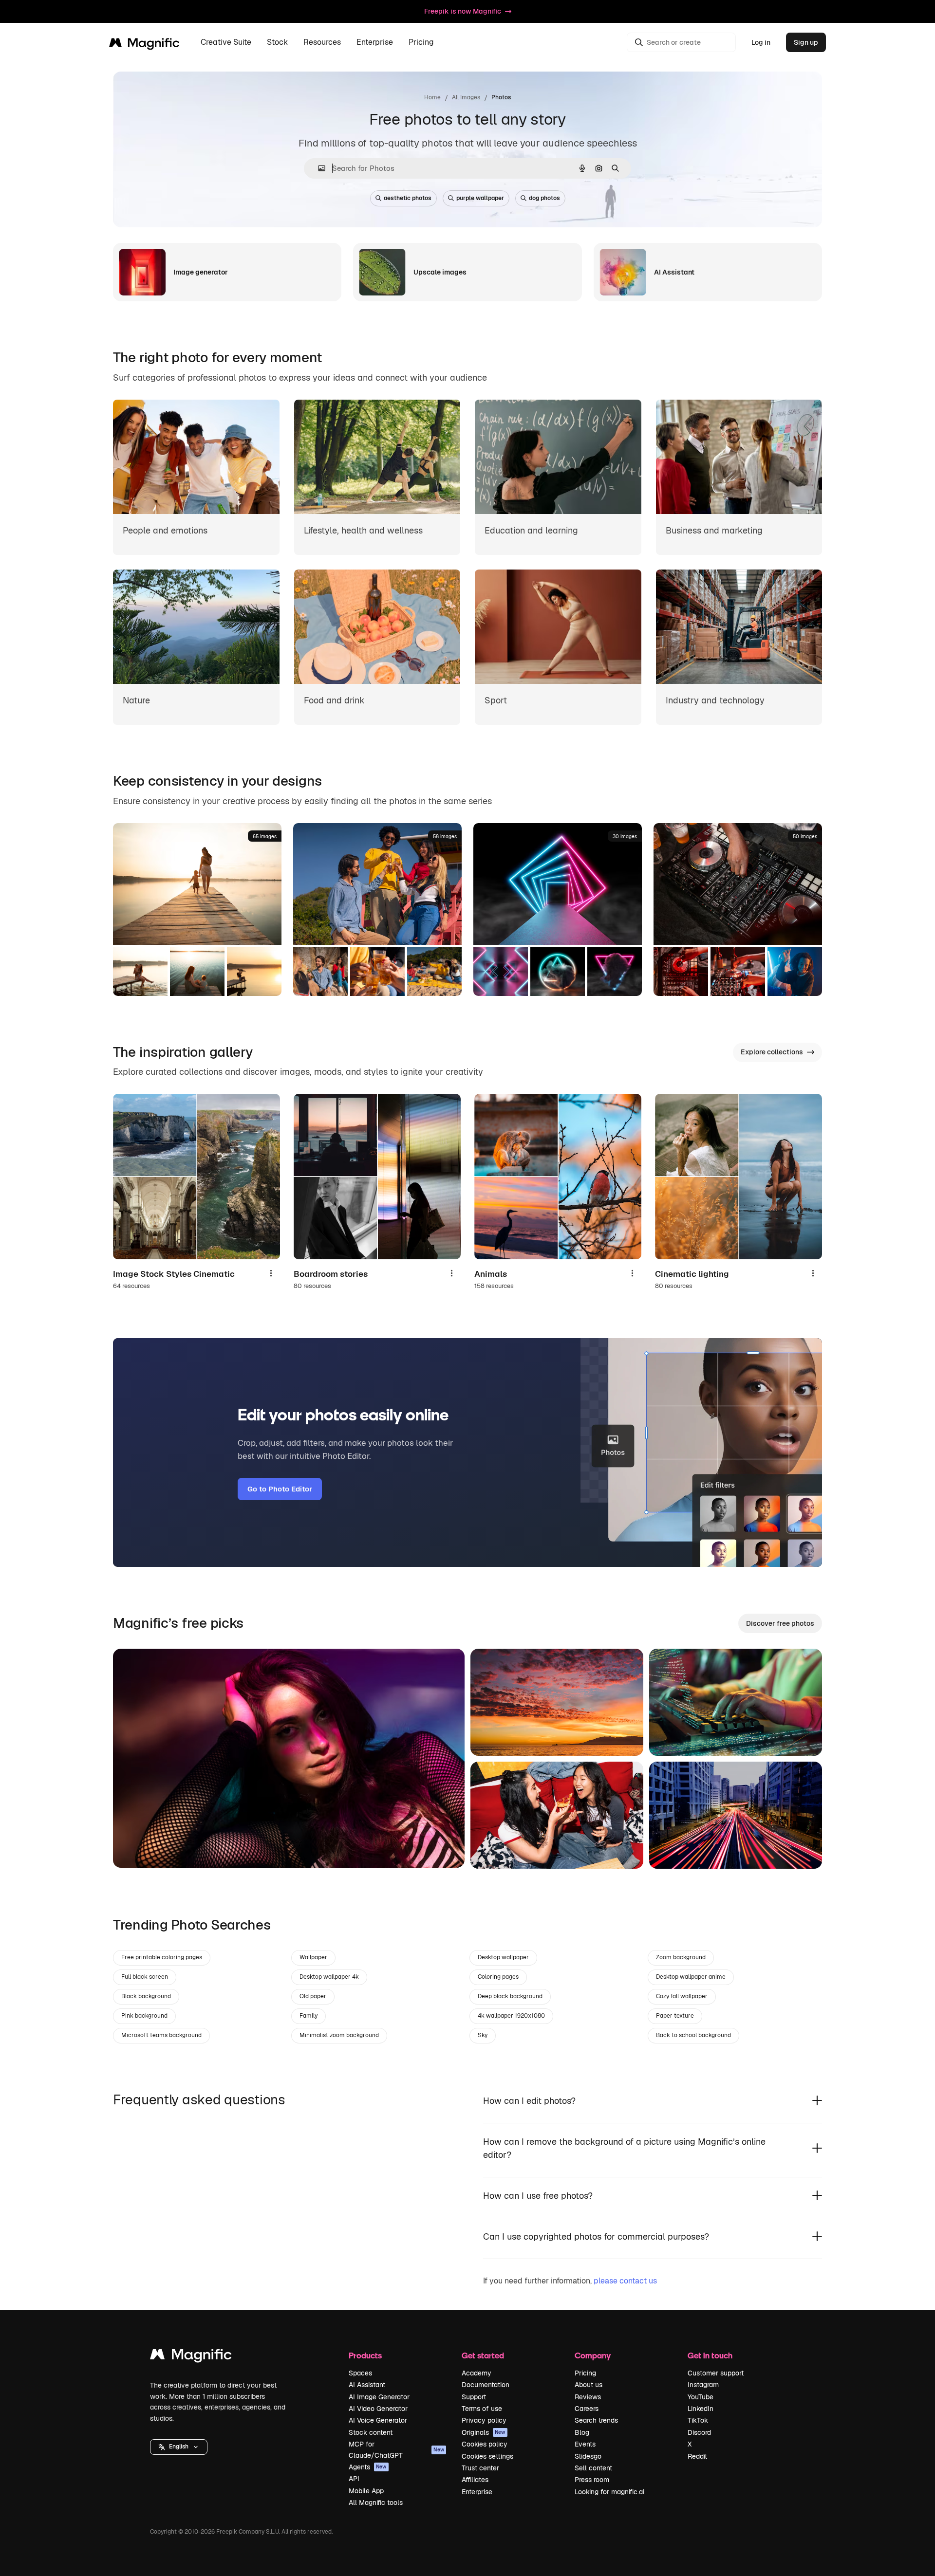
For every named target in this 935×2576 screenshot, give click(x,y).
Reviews (588, 2397)
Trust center (480, 2468)
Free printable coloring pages (162, 1957)
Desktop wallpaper (503, 1957)
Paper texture (675, 2016)
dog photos (544, 198)
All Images (466, 97)
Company (593, 2355)
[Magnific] (191, 2357)
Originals (484, 2432)
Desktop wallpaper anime (691, 1977)
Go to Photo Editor (280, 1489)
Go (135, 1848)
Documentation (486, 2385)
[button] (179, 2447)
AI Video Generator (378, 2409)
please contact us (625, 2281)
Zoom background (681, 1957)
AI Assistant (367, 2385)
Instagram (703, 2385)
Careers (587, 2409)
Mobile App (366, 2491)
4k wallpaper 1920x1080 (511, 2016)
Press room (592, 2480)
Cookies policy (485, 2444)
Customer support (716, 2373)
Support (474, 2397)
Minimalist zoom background (339, 2035)
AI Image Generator (379, 2397)
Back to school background (693, 2035)
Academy (477, 2373)
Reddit (697, 2456)
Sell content (593, 2468)
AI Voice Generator (378, 2420)
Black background (146, 1996)
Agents (368, 2467)
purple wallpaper (480, 198)
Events (585, 2444)
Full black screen (145, 1977)
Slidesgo (588, 2456)
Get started (483, 2355)
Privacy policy (484, 2420)
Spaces (360, 2373)
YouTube (701, 2397)
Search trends (596, 2420)
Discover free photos (780, 1623)
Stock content (371, 2432)
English (179, 2447)
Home (432, 97)
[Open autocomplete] (318, 168)
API (354, 2479)
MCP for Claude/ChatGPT (396, 2449)
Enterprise (477, 2492)
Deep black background (510, 1996)
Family (309, 2016)
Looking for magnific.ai (609, 2492)
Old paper (313, 1996)
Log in (761, 42)
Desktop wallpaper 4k (329, 1977)
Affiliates (475, 2480)
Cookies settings (487, 2456)
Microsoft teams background (161, 2035)
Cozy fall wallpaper (682, 1996)
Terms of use (482, 2409)
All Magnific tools (376, 2502)
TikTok (698, 2420)
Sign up (806, 42)
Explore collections (772, 1052)
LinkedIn (701, 2409)
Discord (699, 2432)
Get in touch (710, 2355)
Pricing (421, 43)
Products (365, 2355)
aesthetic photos (408, 198)
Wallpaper (313, 1957)
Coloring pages (498, 1977)
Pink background (144, 2016)
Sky (483, 2035)
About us (589, 2385)
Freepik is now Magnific (463, 11)
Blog (582, 2432)
